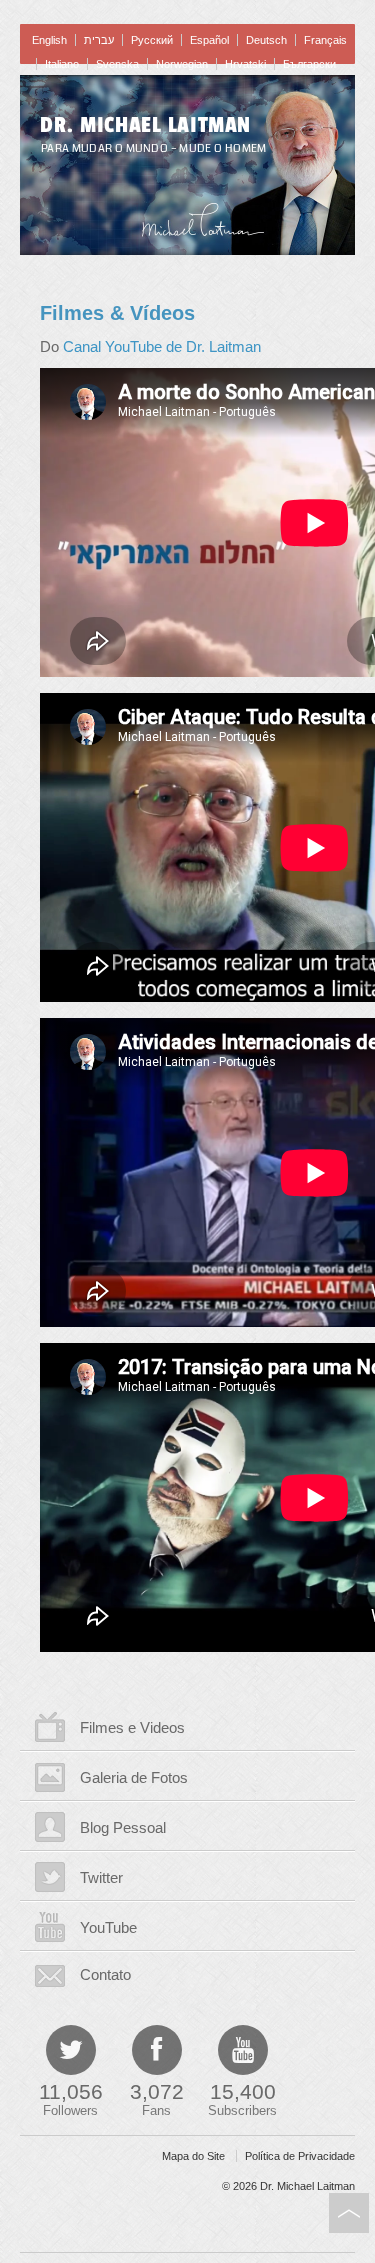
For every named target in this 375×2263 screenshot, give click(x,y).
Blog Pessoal (123, 1827)
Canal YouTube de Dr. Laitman (162, 346)
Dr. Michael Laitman (145, 125)
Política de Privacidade (300, 2156)
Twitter (101, 1877)
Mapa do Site (193, 2156)
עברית (99, 40)
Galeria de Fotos (134, 1777)
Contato (105, 1974)
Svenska (117, 64)
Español (209, 40)
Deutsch (266, 40)
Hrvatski (245, 64)
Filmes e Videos (132, 1727)
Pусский (152, 40)
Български (309, 64)
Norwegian (182, 64)
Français (325, 40)
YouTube (108, 1927)
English (49, 40)
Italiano (62, 64)
